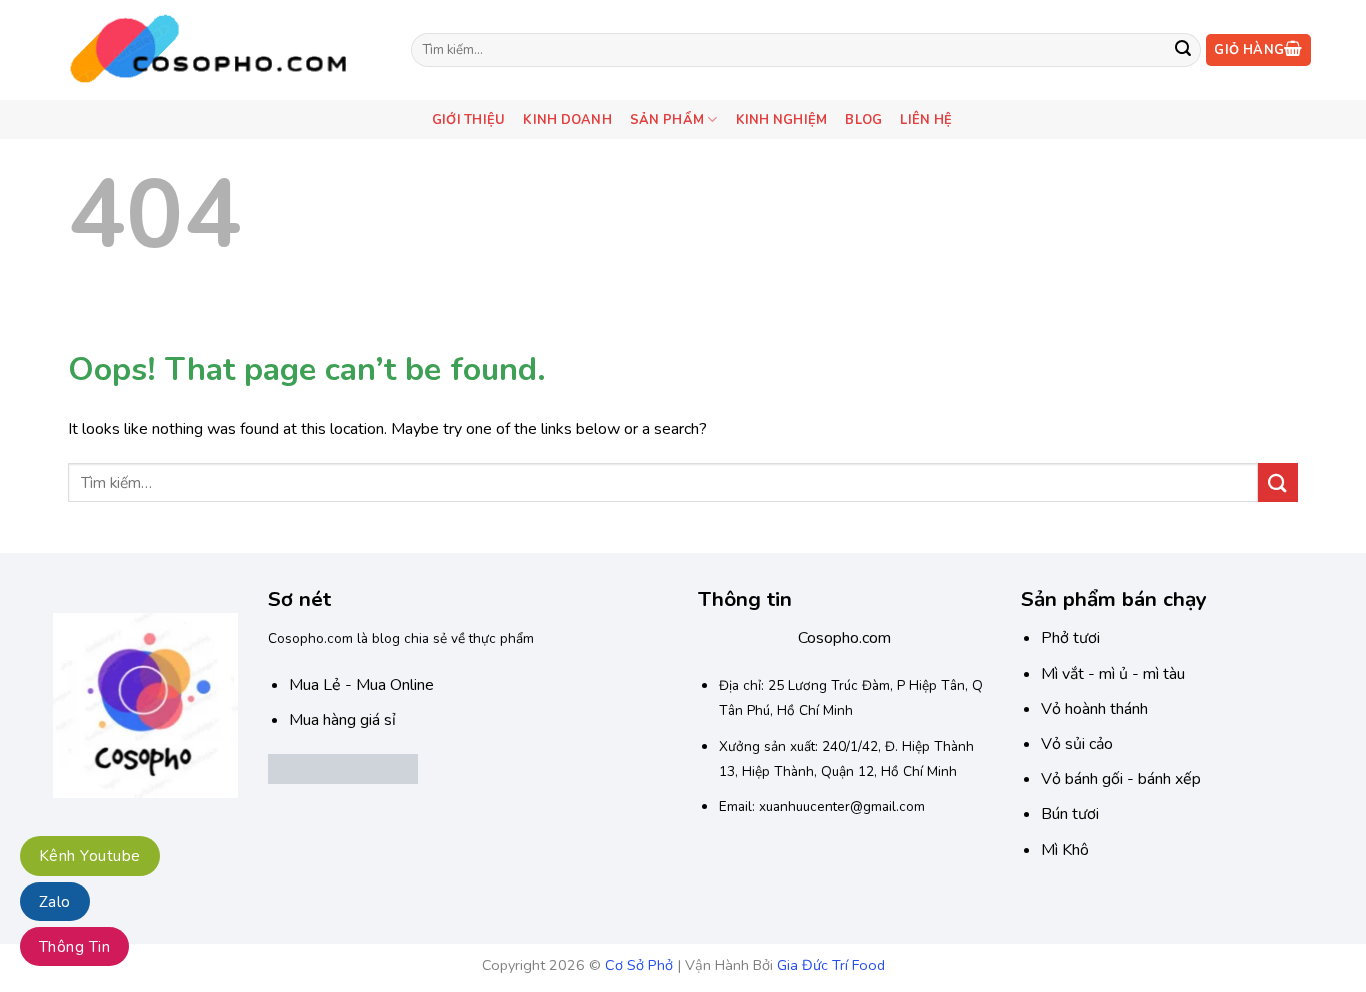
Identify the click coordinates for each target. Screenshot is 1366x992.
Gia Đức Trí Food (831, 965)
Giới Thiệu (469, 120)
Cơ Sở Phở (639, 965)
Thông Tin (74, 947)
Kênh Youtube (90, 856)
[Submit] (1183, 50)
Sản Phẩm (667, 120)
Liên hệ (926, 120)
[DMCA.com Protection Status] (343, 768)
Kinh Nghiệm (782, 120)
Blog (863, 120)
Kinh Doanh (567, 120)
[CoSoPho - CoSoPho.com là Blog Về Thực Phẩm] (217, 49)
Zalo (55, 902)
